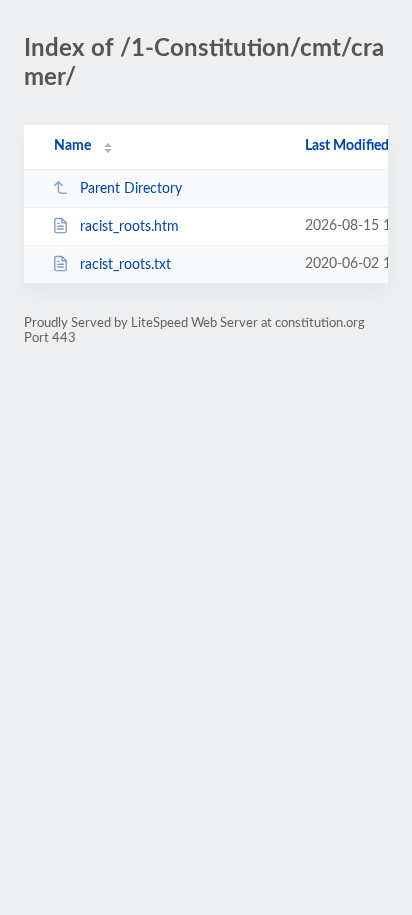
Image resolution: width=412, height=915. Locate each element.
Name (72, 146)
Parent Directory (131, 189)
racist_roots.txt (125, 265)
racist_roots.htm (129, 227)
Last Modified (347, 146)
